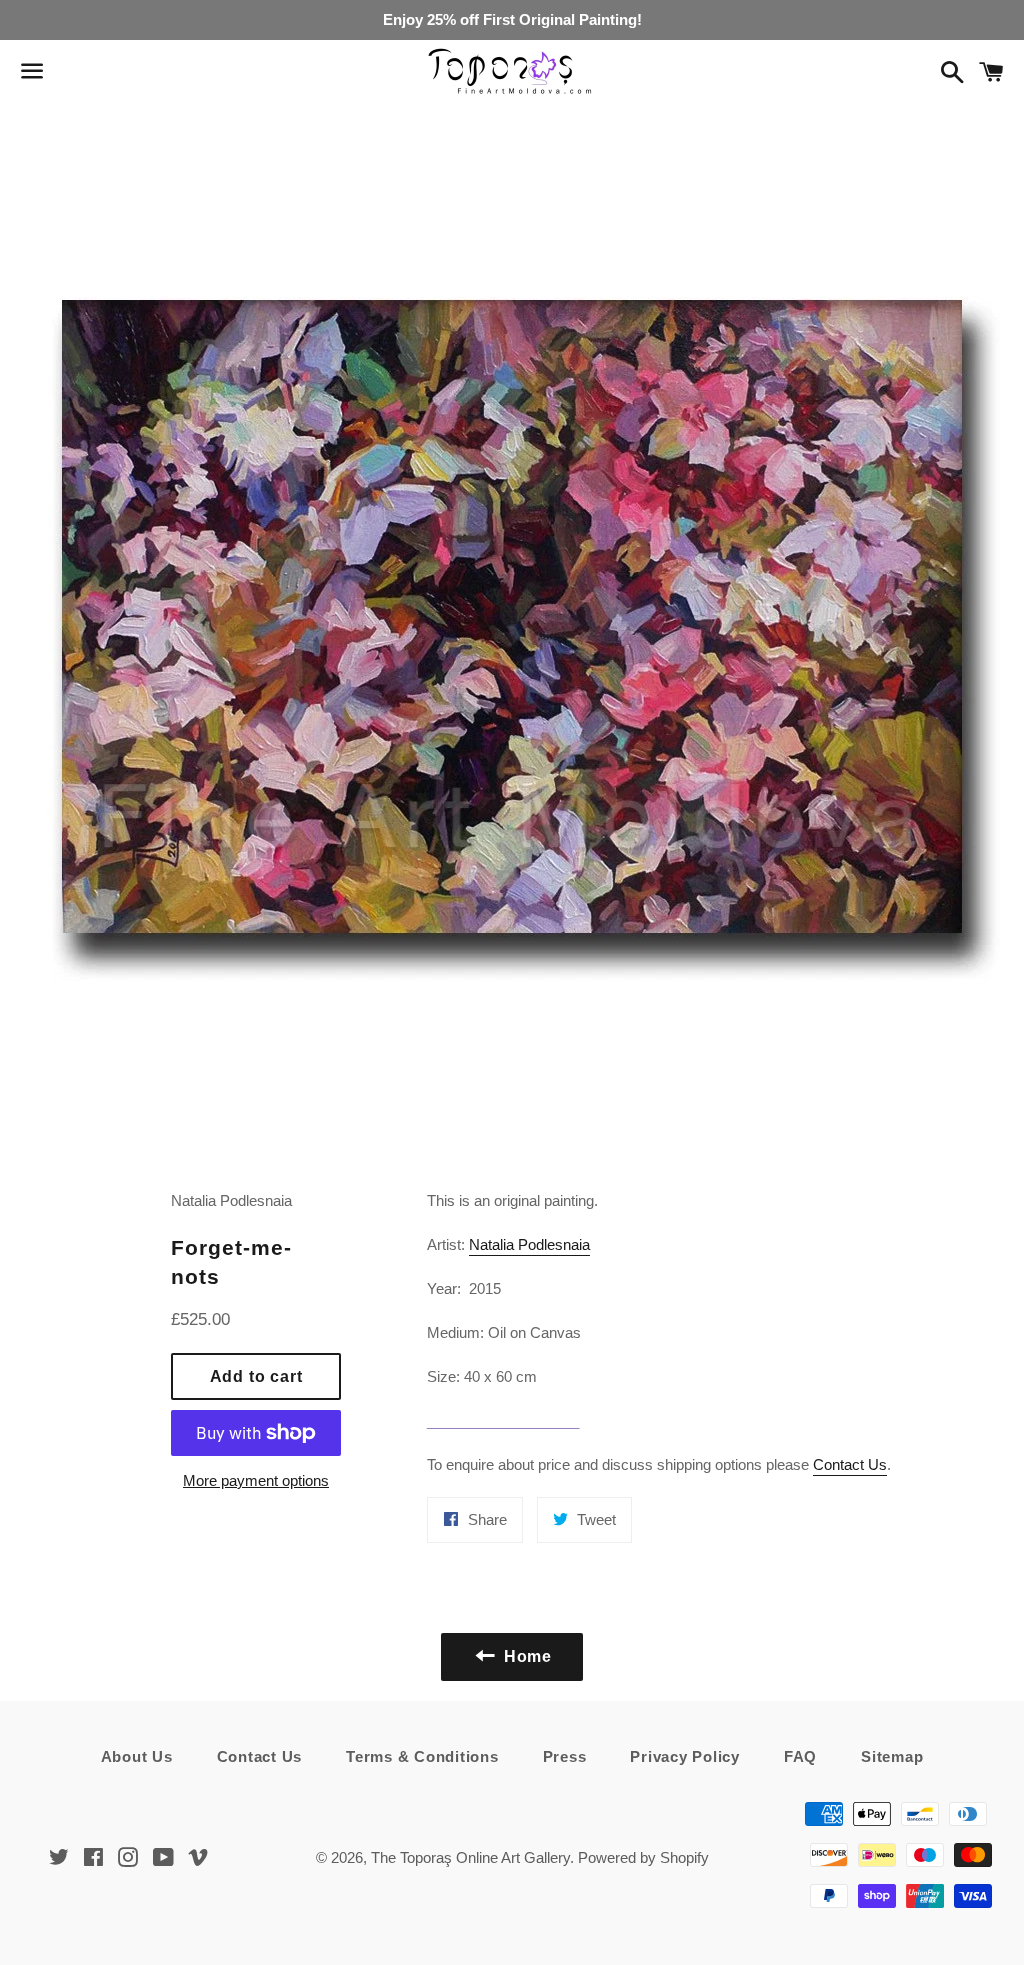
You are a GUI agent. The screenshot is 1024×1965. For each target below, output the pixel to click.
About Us (137, 1756)
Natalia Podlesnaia (529, 1244)
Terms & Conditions (422, 1756)
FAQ (800, 1756)
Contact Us (850, 1464)
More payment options (256, 1480)
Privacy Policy (685, 1756)
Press (565, 1756)
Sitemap (892, 1756)
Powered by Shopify (643, 1857)
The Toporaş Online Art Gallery (470, 1857)
